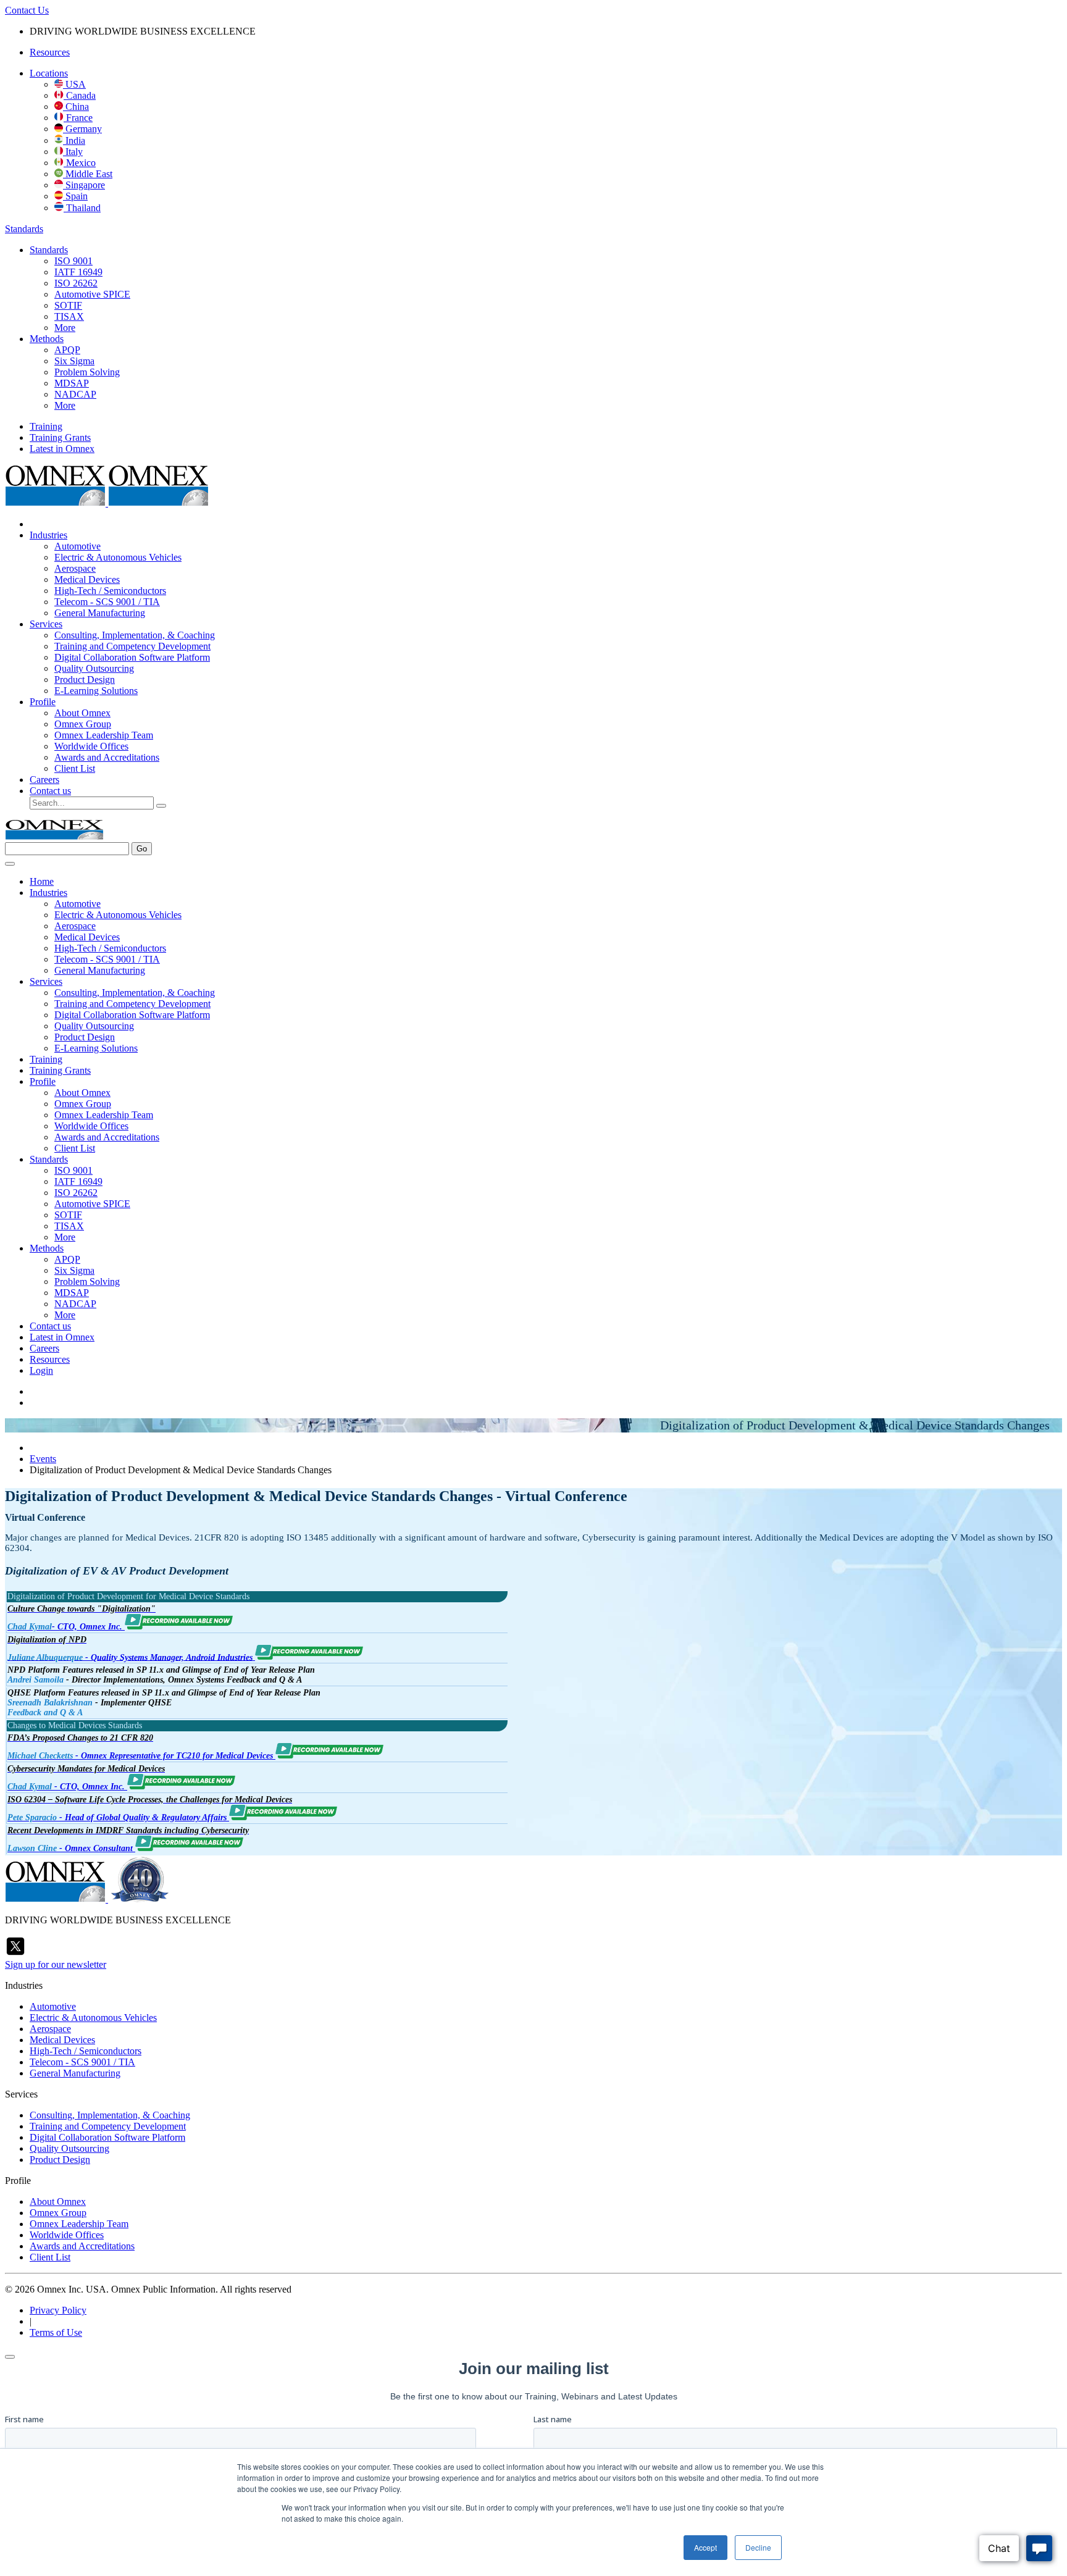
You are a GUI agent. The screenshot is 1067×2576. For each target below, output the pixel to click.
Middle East (88, 174)
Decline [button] (758, 2547)
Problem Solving (87, 372)
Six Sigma (74, 361)
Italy (73, 152)
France (78, 118)
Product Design (85, 680)
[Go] (161, 806)
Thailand (82, 208)
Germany (82, 129)
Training (46, 426)
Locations (49, 73)
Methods (47, 339)
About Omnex (82, 713)
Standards (24, 229)
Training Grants (60, 437)
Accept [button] (705, 2547)
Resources (50, 52)
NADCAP (75, 394)
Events (43, 1459)
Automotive (77, 546)
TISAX (69, 316)
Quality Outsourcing (94, 668)
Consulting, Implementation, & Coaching (135, 635)
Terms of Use (56, 2332)
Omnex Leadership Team (104, 735)
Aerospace (75, 568)
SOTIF (68, 305)
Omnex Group (83, 724)
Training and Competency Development (132, 646)
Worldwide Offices (91, 746)
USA (74, 84)
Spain (75, 196)
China (76, 107)
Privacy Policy (58, 2310)
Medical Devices (87, 579)
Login (41, 1370)
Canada (80, 95)
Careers (44, 780)
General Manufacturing (100, 613)
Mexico (80, 163)
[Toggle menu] (10, 864)
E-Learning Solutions (96, 691)
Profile (43, 702)
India (74, 140)
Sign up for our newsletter (56, 1964)
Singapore (84, 185)
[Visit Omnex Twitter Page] (15, 1953)
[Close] (10, 2357)
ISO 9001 (73, 261)
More (65, 328)
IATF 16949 (78, 272)
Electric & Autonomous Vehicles (118, 557)
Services (46, 624)
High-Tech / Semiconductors (110, 591)
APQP (67, 350)
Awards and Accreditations (107, 757)
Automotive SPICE (92, 294)
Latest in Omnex (62, 449)
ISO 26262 (76, 283)
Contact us (50, 791)
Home (42, 881)
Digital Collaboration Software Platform (132, 657)
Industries (48, 535)
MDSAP (72, 383)
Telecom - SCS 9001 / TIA (107, 602)
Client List (75, 768)
